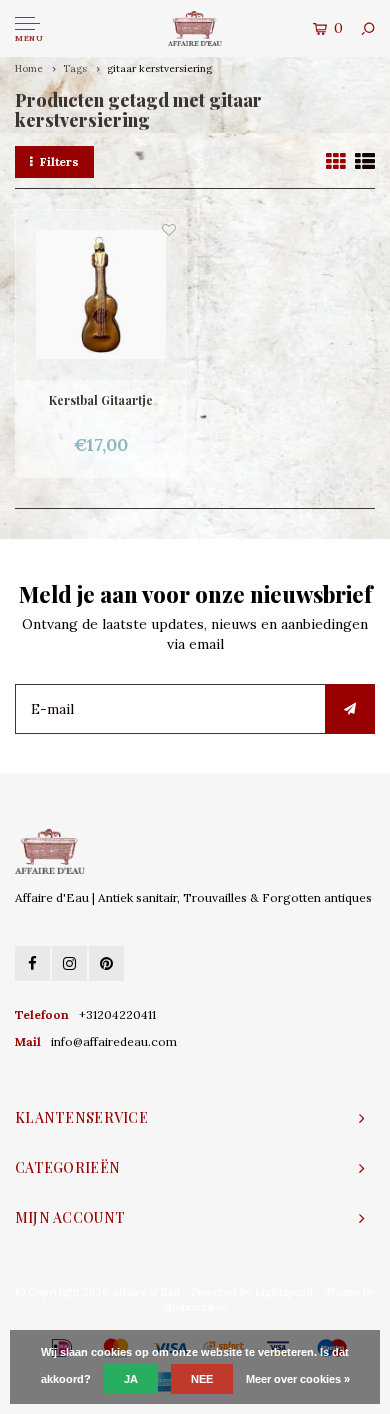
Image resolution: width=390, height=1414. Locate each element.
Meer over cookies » (298, 1379)
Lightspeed (284, 1292)
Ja (131, 1379)
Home (29, 68)
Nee (202, 1379)
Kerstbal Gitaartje (101, 400)
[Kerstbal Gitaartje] (101, 295)
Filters (59, 161)
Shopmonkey (195, 1307)
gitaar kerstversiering (159, 68)
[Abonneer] (350, 709)
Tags (75, 68)
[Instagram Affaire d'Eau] (69, 963)
